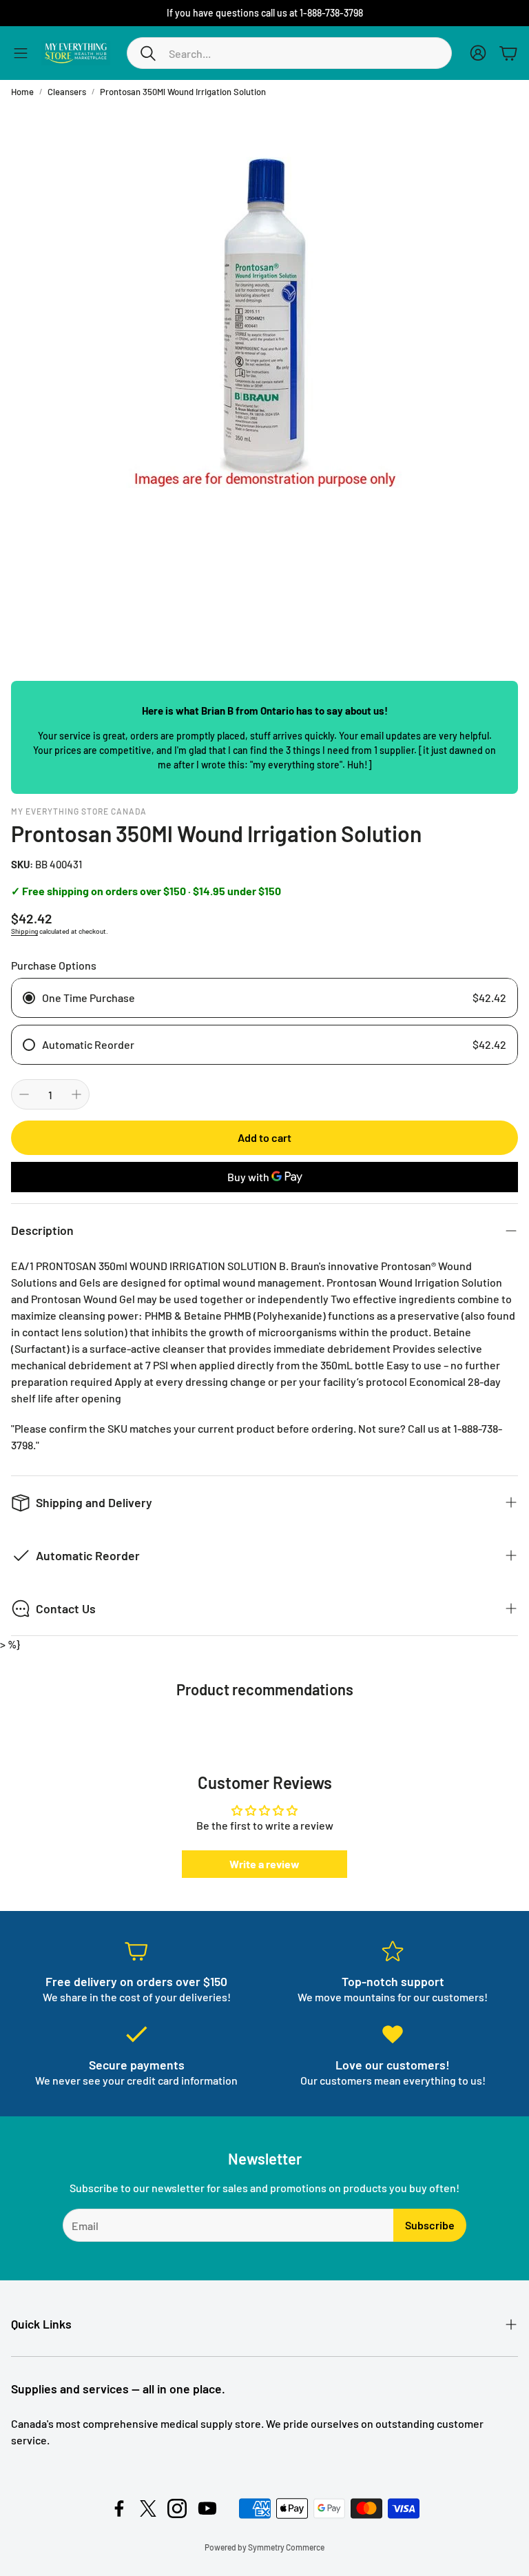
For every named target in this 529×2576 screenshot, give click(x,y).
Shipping (24, 931)
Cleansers (67, 92)
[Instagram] (177, 2508)
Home (22, 92)
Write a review (264, 1864)
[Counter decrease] (24, 1094)
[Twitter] (148, 2508)
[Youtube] (207, 2508)
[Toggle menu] (21, 53)
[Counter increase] (76, 1094)
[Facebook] (119, 2508)
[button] (289, 53)
